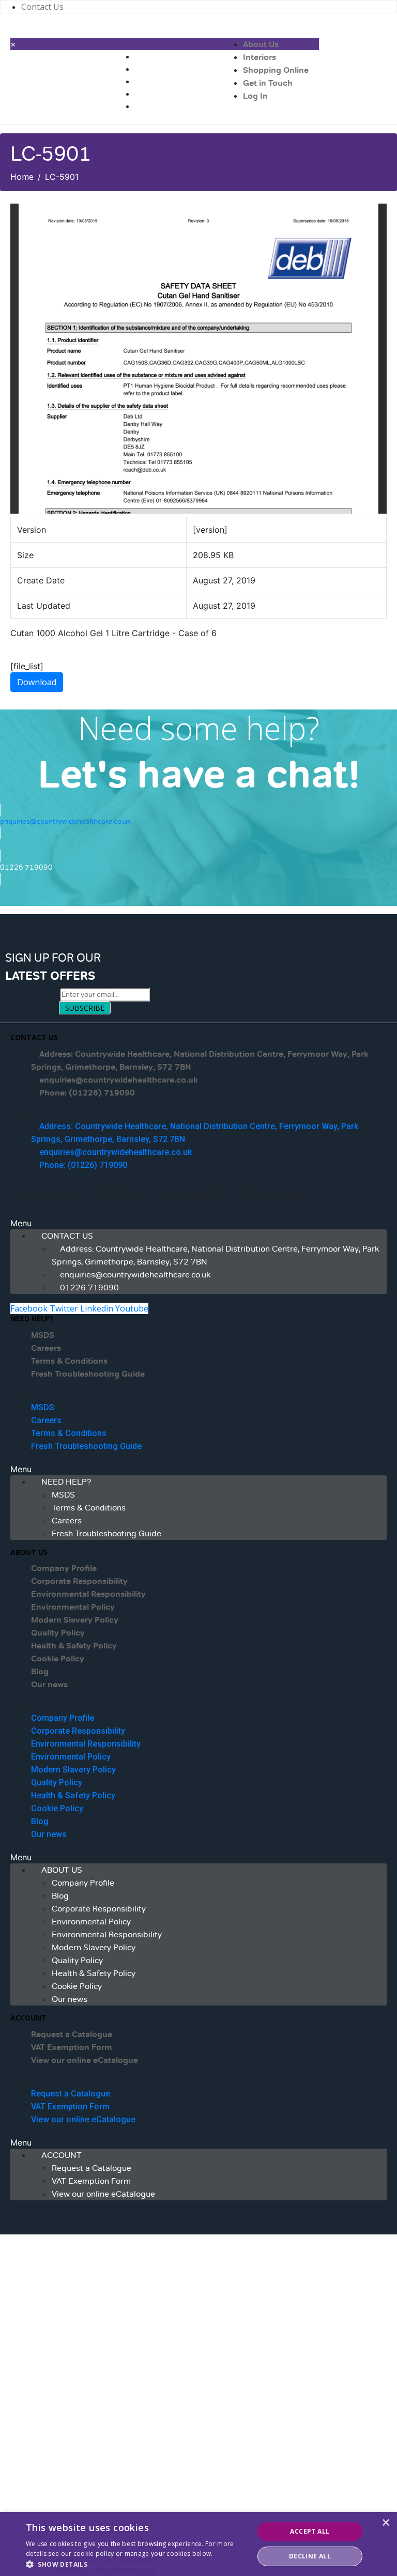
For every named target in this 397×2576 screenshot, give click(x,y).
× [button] (385, 2523)
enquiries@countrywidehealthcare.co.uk (119, 1080)
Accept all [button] (310, 2531)
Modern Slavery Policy (75, 1620)
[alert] (198, 2544)
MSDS (43, 1335)
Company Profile (64, 1568)
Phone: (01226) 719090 (87, 1093)
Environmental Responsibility (88, 1594)
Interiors (259, 57)
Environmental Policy (73, 1607)
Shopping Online (276, 70)
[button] (198, 1114)
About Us (261, 44)
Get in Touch (268, 83)
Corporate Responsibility (79, 1581)
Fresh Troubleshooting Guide (88, 1374)
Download (37, 682)
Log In (255, 96)
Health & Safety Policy (74, 1646)
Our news (49, 1685)
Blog (40, 1672)
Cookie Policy (58, 1659)
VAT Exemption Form (72, 2047)
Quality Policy (58, 1633)
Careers (46, 1348)
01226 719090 (89, 1288)
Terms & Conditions (69, 1361)
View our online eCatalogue (85, 2060)
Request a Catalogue (72, 2034)
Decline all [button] (310, 2556)
